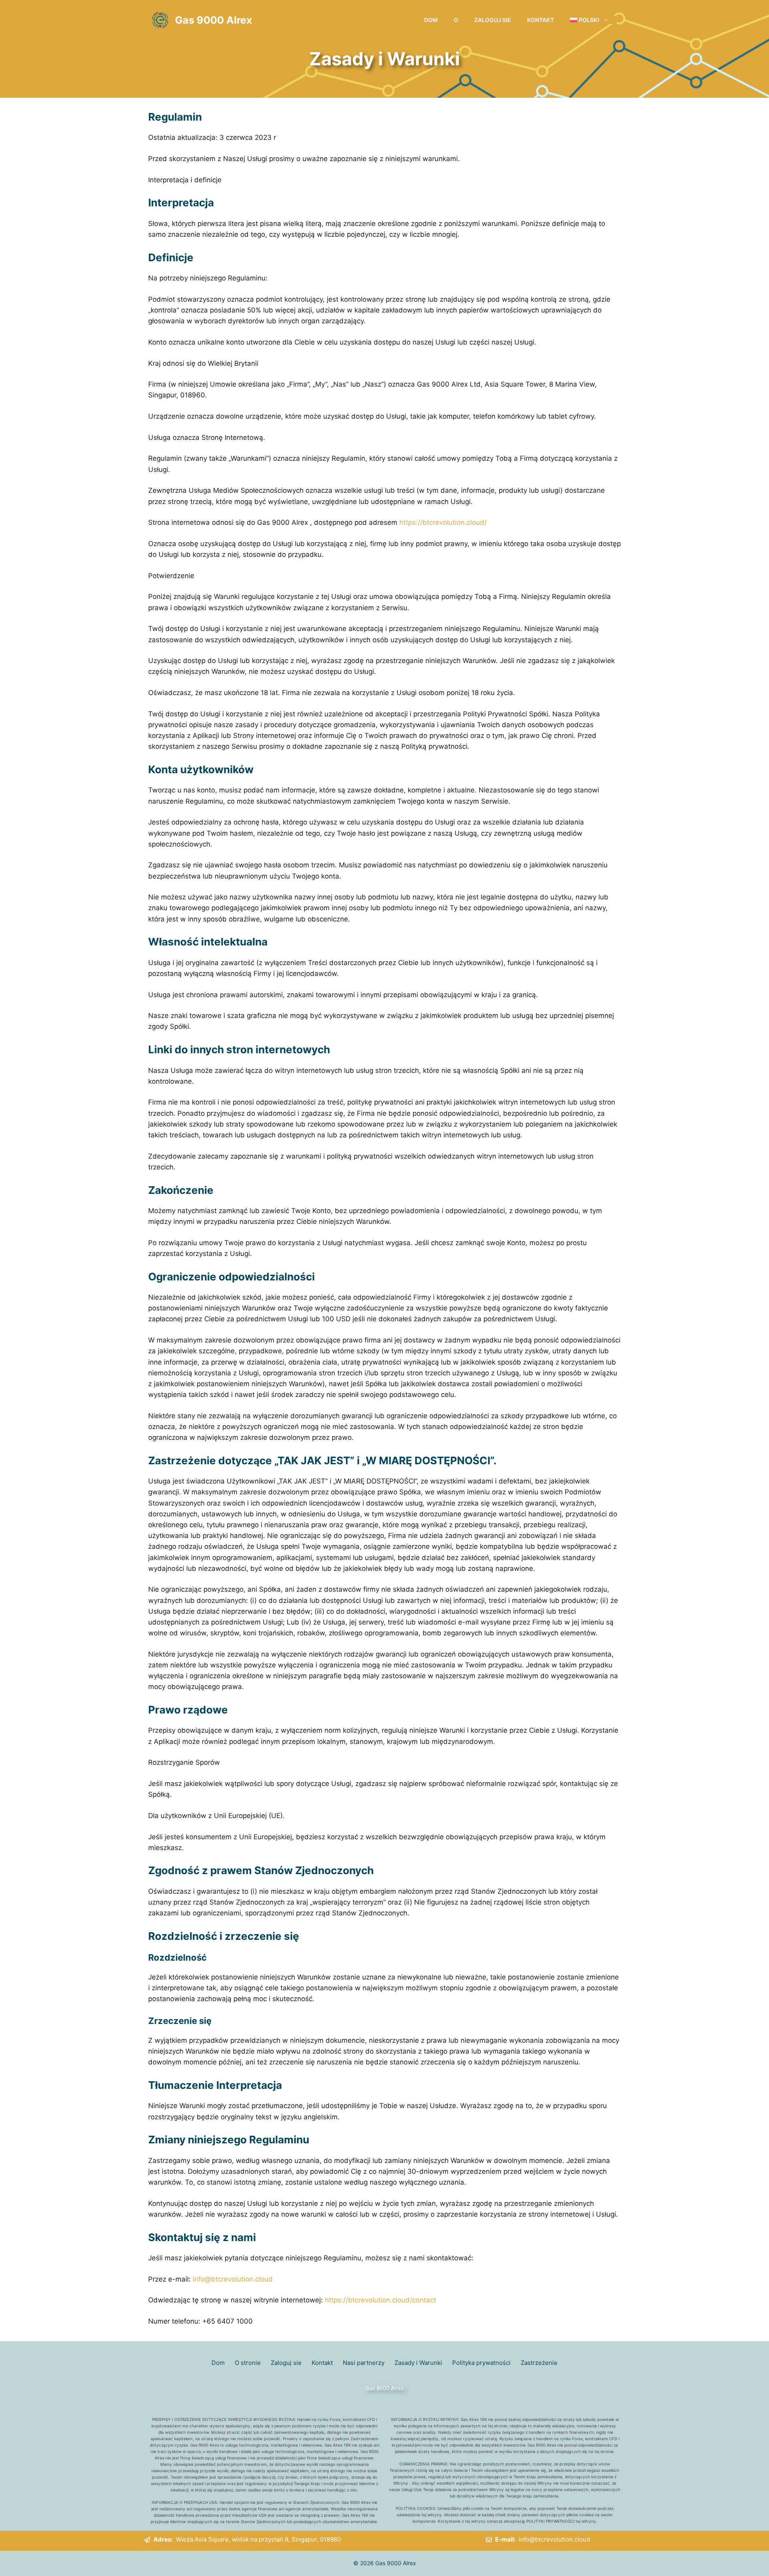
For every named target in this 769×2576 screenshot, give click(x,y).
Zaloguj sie (493, 20)
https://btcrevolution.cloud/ (443, 522)
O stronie (248, 2363)
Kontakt (541, 20)
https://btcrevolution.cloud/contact (380, 2300)
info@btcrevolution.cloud (233, 2279)
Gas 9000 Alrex (213, 20)
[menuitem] (589, 20)
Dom (431, 20)
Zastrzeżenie (539, 2363)
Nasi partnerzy (364, 2363)
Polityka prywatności (481, 2363)
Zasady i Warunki (418, 2363)
